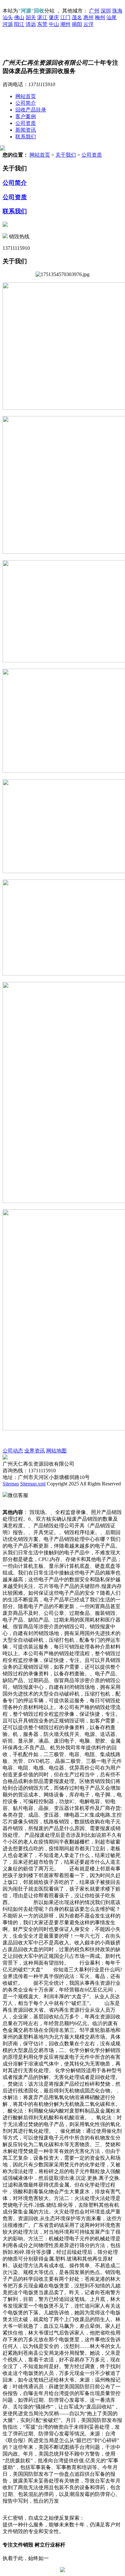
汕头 (8, 17)
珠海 (117, 11)
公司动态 (13, 1451)
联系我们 (26, 137)
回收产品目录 (31, 110)
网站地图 (56, 1451)
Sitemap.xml (33, 1484)
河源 (8, 24)
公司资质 (26, 123)
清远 (31, 24)
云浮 (88, 24)
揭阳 (77, 24)
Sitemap (11, 1484)
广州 (94, 11)
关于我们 (66, 155)
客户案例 (26, 116)
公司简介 (26, 103)
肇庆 (54, 17)
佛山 (19, 17)
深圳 (106, 11)
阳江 (19, 24)
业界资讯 (35, 1451)
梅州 (100, 17)
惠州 (88, 17)
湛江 (42, 17)
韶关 (31, 17)
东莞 (42, 24)
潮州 (65, 24)
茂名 (77, 17)
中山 (54, 24)
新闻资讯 (26, 130)
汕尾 (112, 17)
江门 (65, 17)
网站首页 (26, 96)
